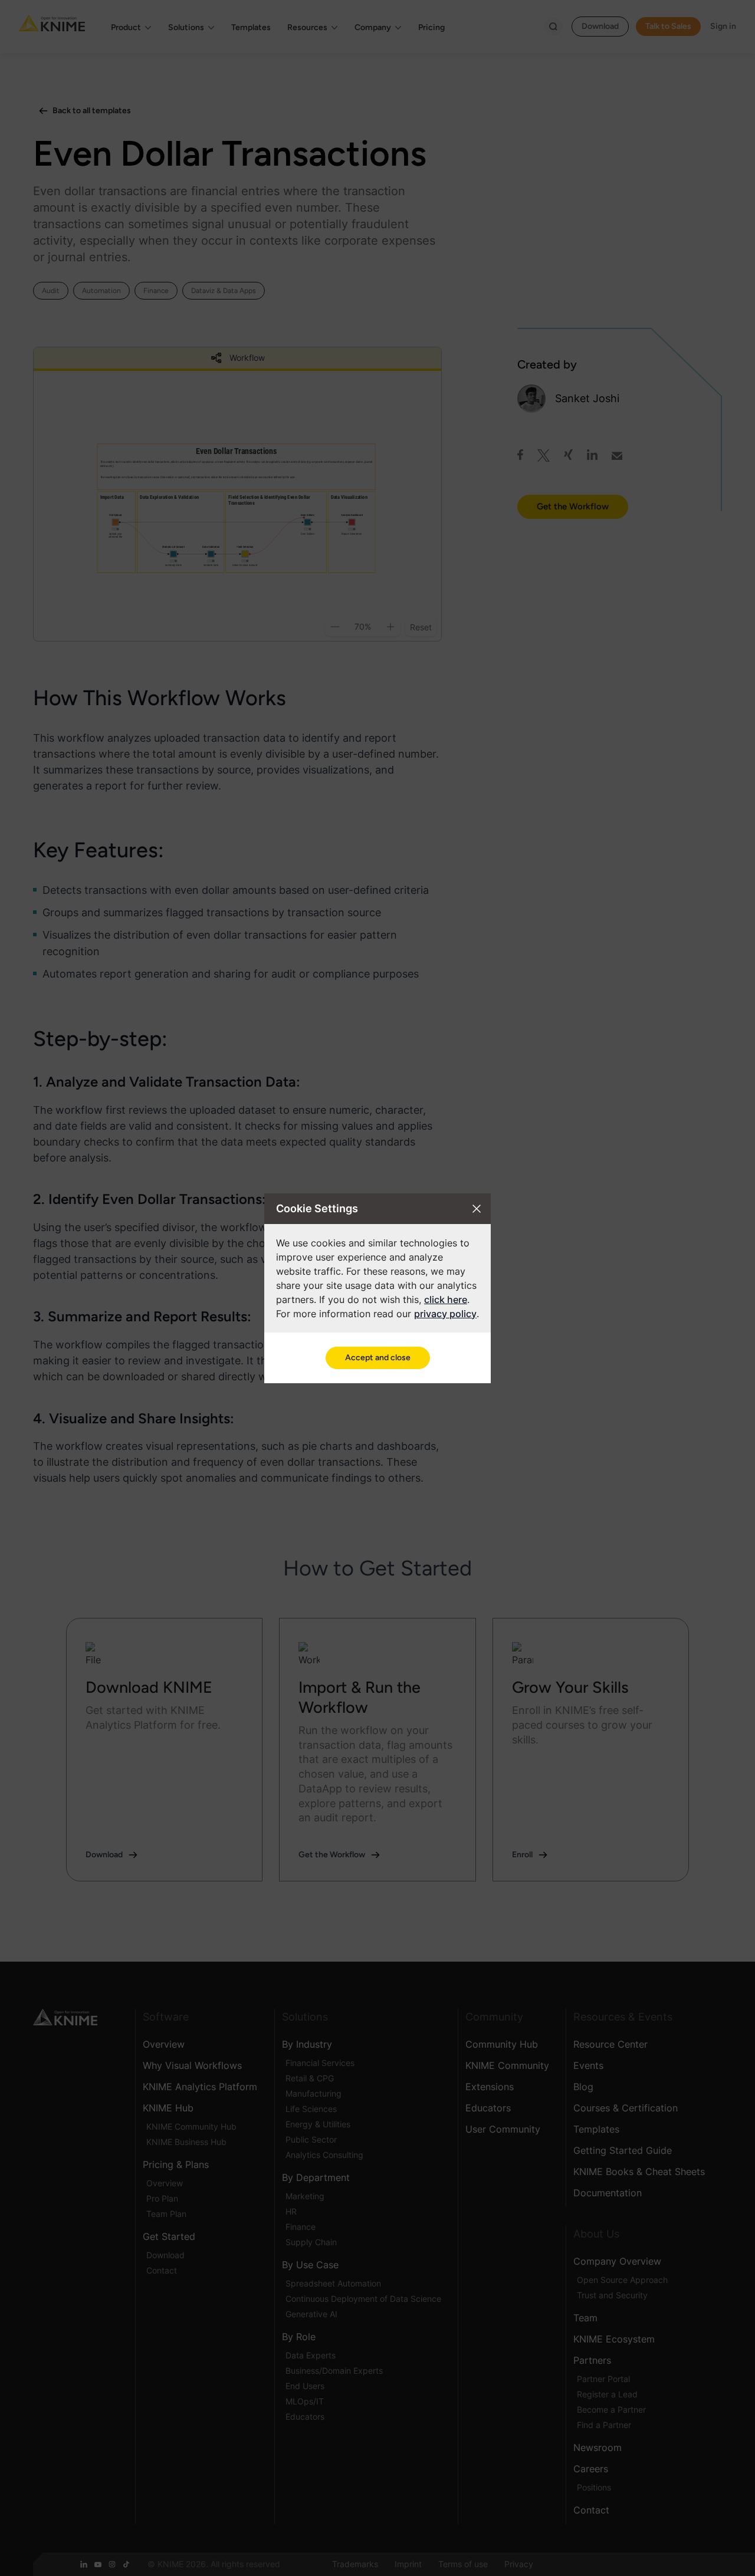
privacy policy (445, 1314)
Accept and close (378, 1358)
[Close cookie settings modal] (477, 1209)
